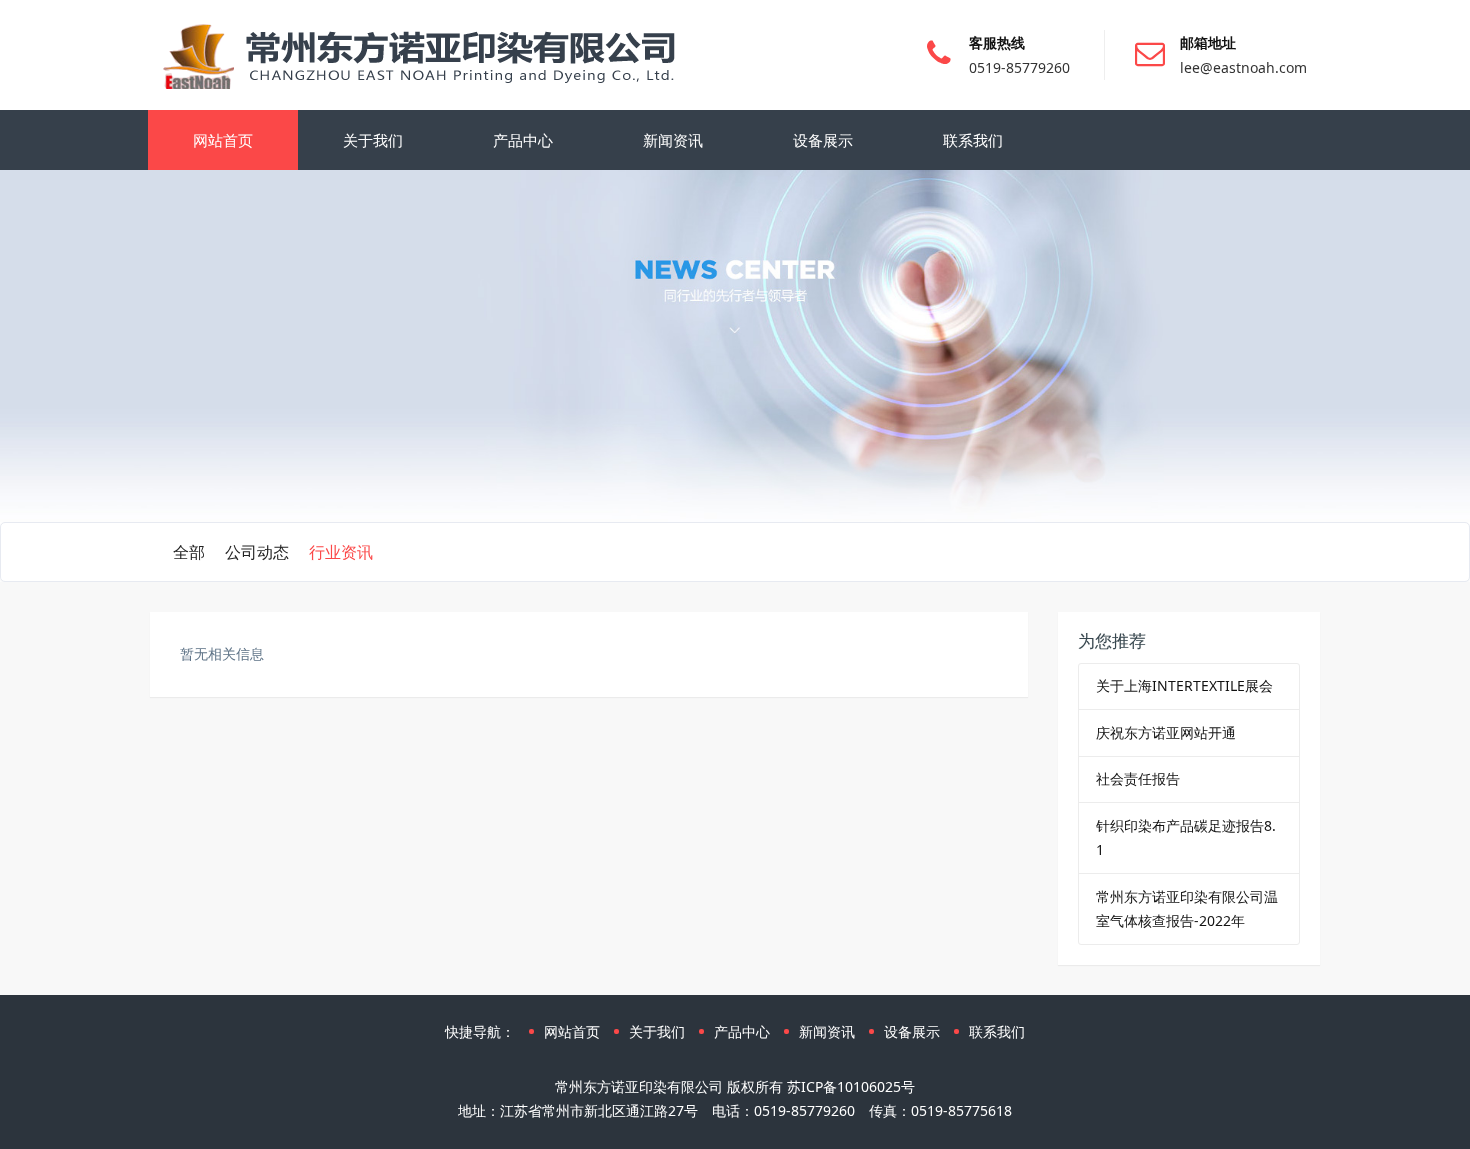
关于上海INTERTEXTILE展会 (1184, 685)
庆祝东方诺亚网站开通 (1166, 732)
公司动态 (257, 552)
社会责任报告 (1138, 778)
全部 (189, 552)
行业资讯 (341, 552)
